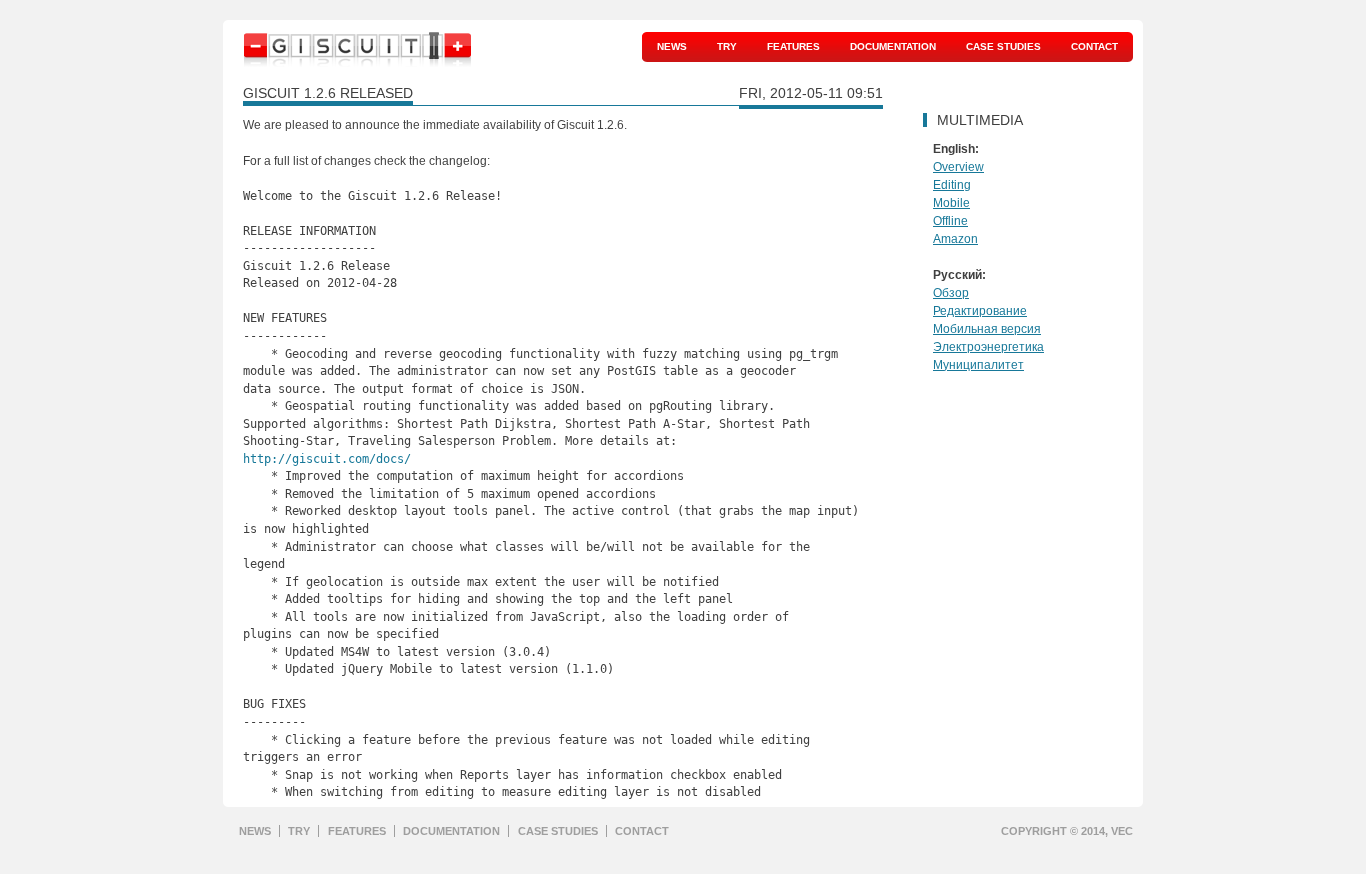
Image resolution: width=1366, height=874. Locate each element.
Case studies (1003, 46)
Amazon (955, 239)
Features (793, 46)
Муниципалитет (978, 365)
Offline (950, 221)
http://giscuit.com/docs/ (327, 459)
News (672, 46)
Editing (952, 185)
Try (727, 46)
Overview (958, 167)
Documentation (893, 46)
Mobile (951, 203)
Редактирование (980, 311)
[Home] (358, 54)
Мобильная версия (987, 329)
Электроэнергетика (988, 347)
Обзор (951, 293)
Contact (1094, 46)
